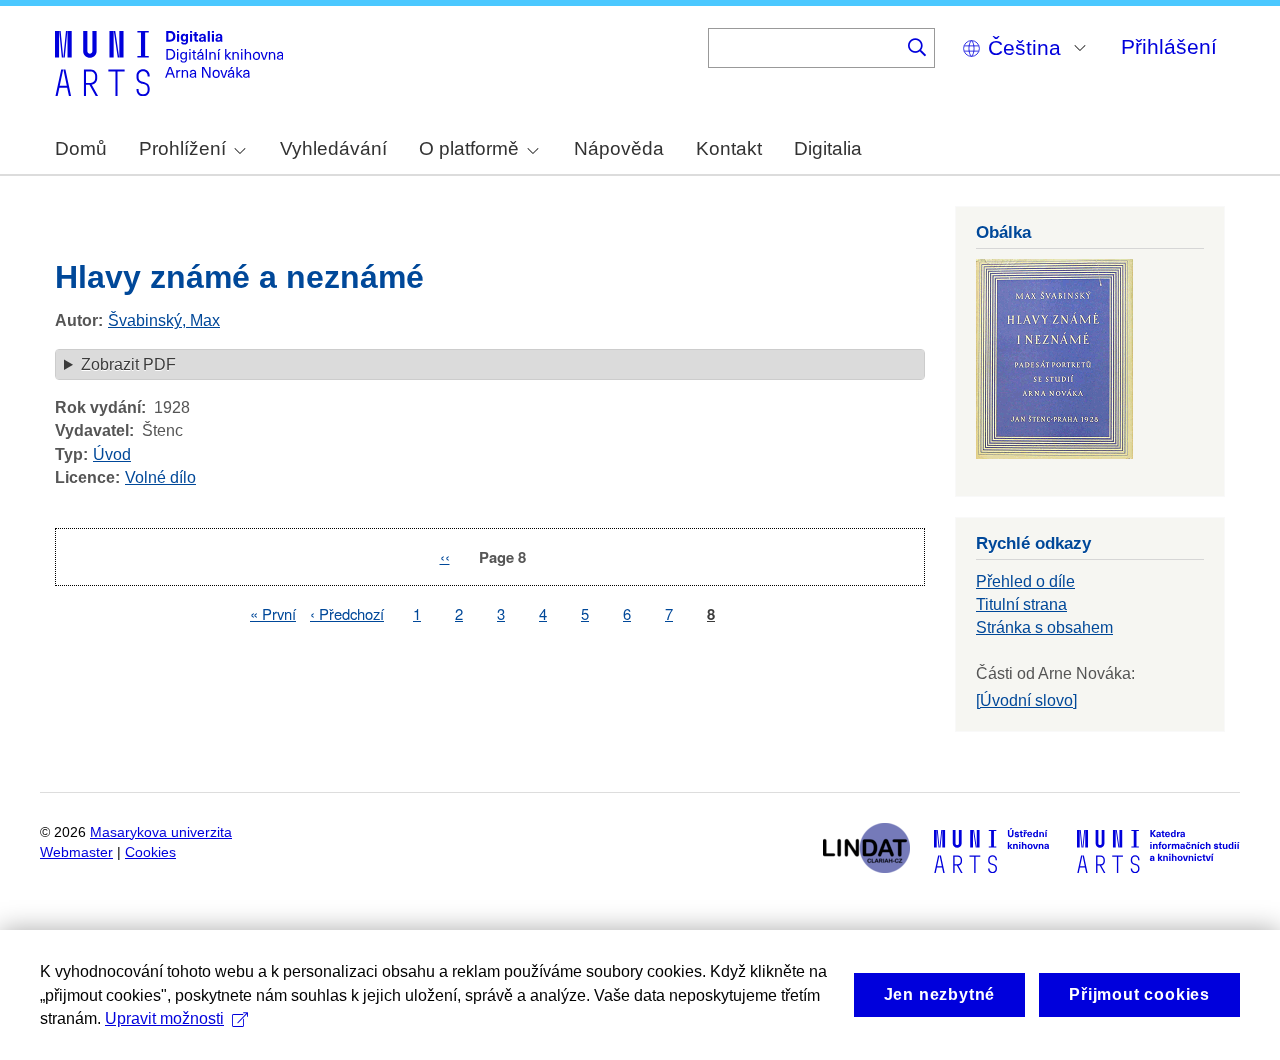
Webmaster (76, 852)
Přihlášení (1169, 46)
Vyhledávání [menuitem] (333, 148)
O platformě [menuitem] (469, 148)
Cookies (150, 852)
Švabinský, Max (164, 320)
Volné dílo (160, 477)
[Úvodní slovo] (1026, 700)
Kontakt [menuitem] (729, 148)
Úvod (112, 454)
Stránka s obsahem (1044, 627)
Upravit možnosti (164, 1018)
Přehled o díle (1025, 581)
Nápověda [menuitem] (619, 148)
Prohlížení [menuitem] (182, 148)
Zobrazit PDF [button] (128, 364)
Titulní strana (1021, 604)
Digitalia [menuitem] (828, 148)
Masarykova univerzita (161, 832)
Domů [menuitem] (81, 148)
